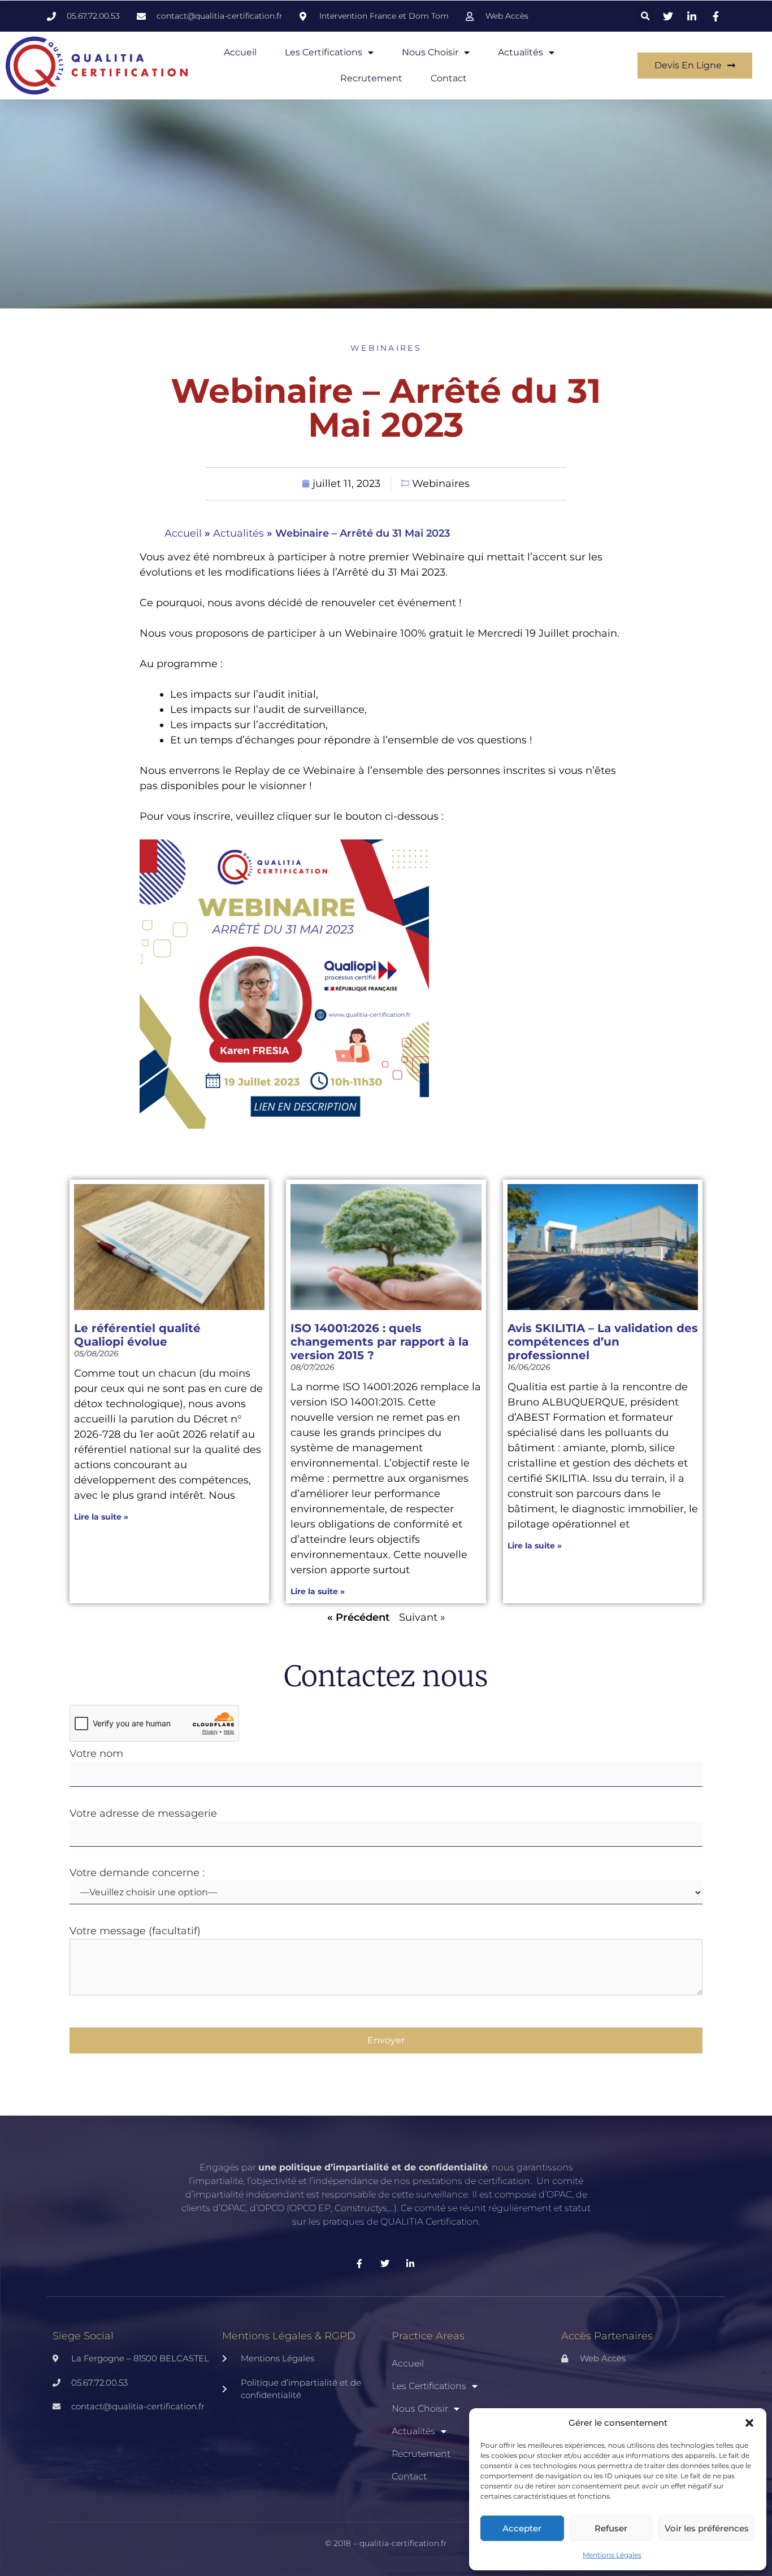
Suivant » (422, 1617)
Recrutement (371, 78)
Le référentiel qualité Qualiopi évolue (137, 1335)
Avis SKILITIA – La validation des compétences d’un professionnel (603, 1342)
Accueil (240, 52)
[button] (749, 2423)
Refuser (611, 2528)
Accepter (522, 2528)
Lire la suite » (101, 1517)
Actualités (521, 52)
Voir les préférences (707, 2528)
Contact (449, 78)
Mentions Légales (612, 2555)
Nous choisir (430, 52)
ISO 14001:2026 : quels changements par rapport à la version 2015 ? (380, 1342)
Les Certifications (324, 52)
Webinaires (386, 348)
